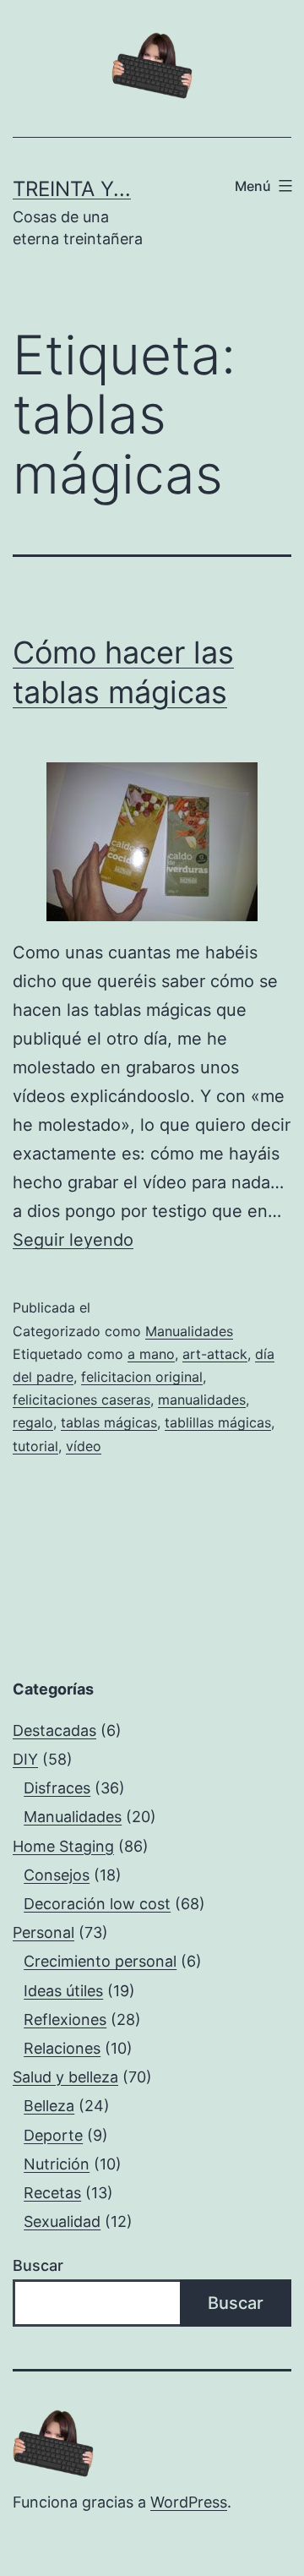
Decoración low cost (97, 1904)
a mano (151, 1354)
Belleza (49, 2106)
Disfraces (57, 1788)
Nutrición (57, 2164)
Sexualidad (62, 2221)
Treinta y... (72, 189)
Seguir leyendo (73, 1240)
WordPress (189, 2502)
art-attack (215, 1354)
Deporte (53, 2135)
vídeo (84, 1446)
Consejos (57, 1875)
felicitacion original (142, 1377)
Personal (43, 1932)
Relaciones (62, 2048)
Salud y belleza (65, 2077)
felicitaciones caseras (81, 1400)
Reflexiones (65, 2019)
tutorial (35, 1446)
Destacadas (54, 1730)
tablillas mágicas (218, 1422)
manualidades (202, 1400)
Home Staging (63, 1846)
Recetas (52, 2193)
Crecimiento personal (100, 1961)
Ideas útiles (63, 1991)
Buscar (38, 2265)
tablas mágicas (109, 1422)
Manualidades (189, 1331)
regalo (33, 1422)
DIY (25, 1759)
